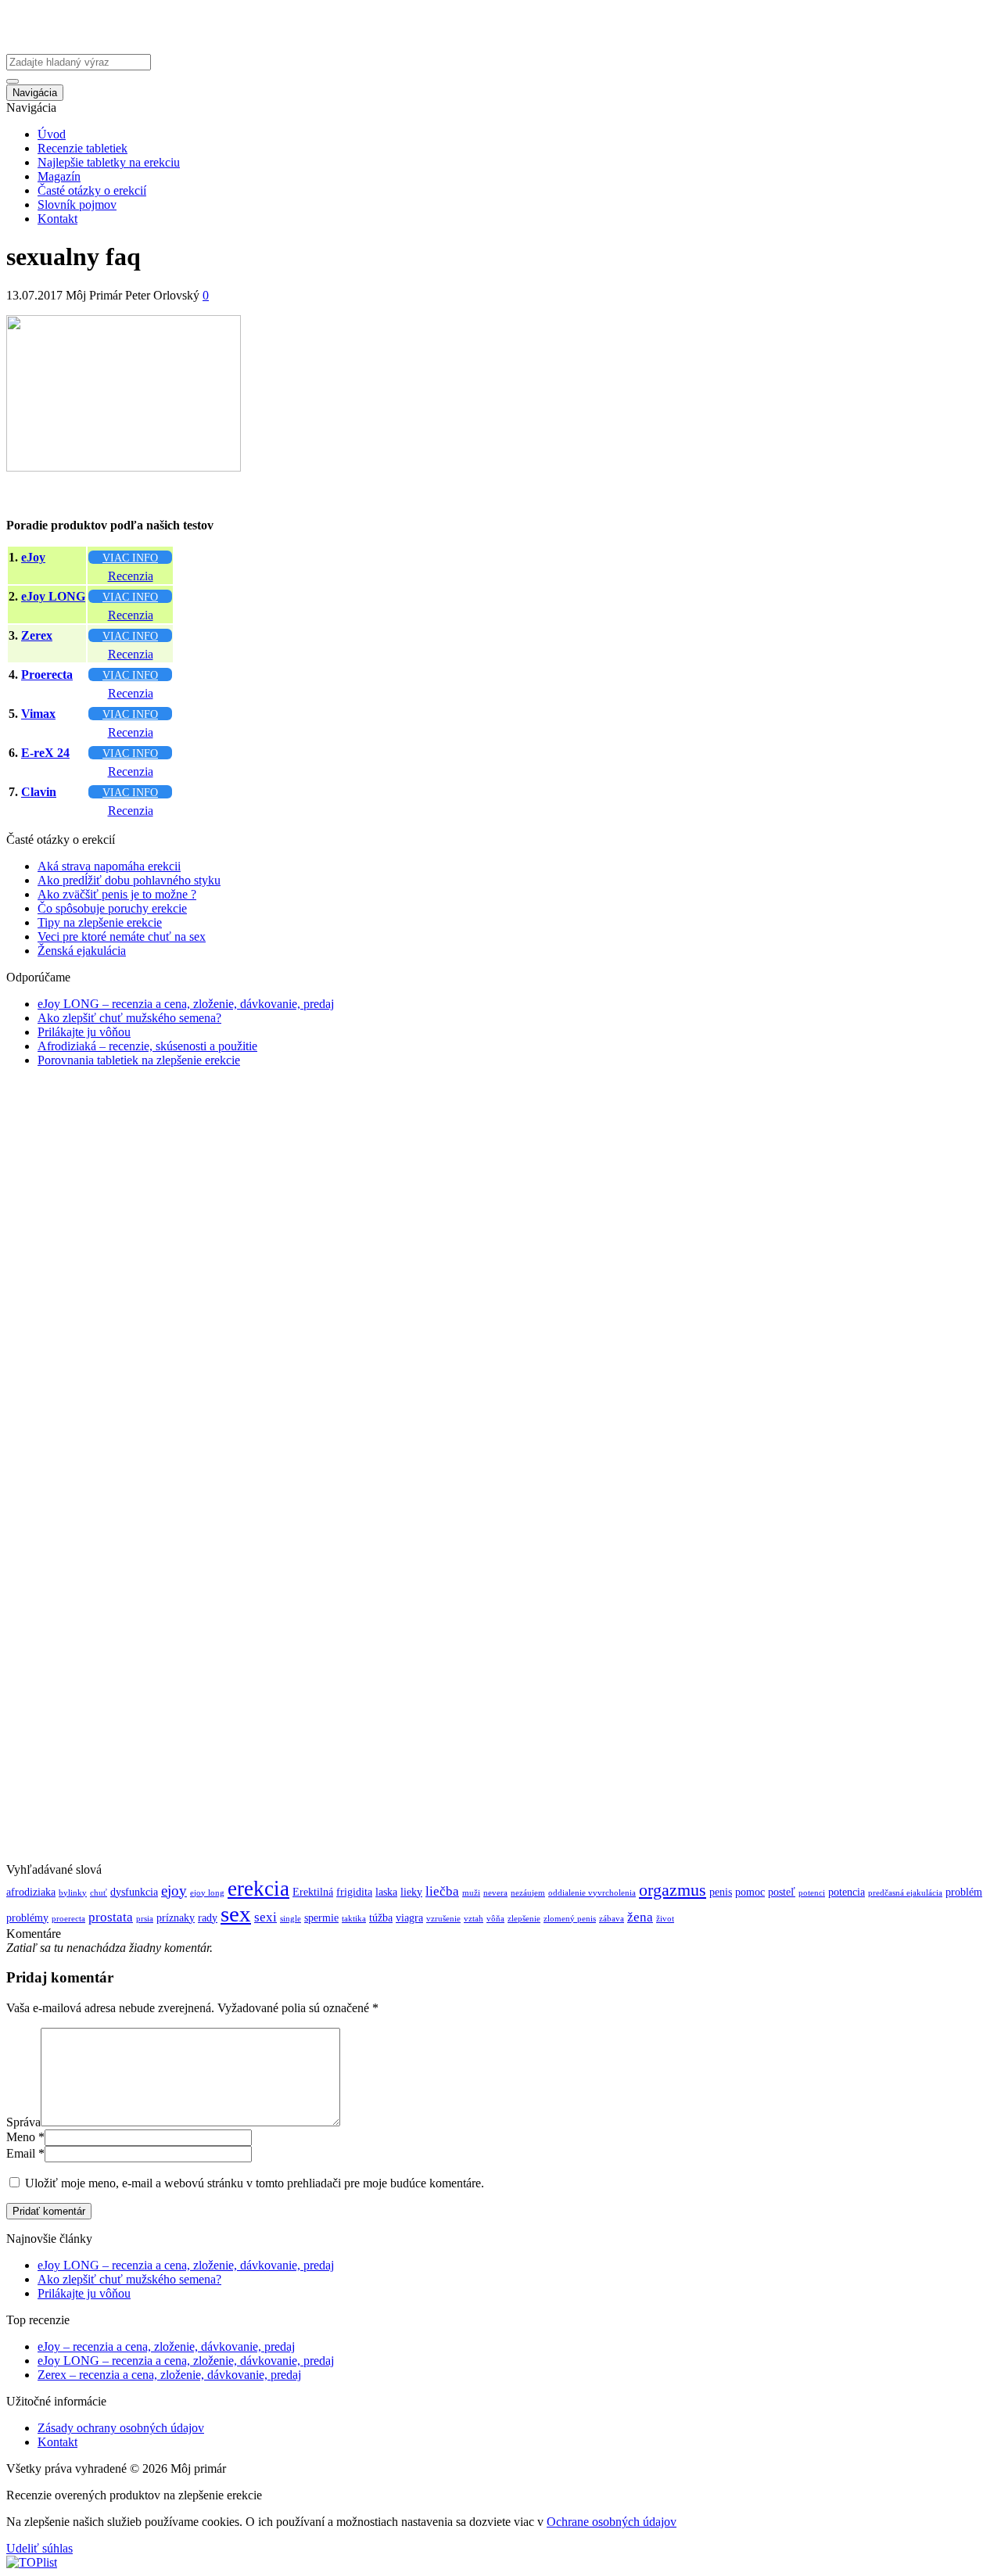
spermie (321, 1918)
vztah (474, 1919)
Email (21, 2153)
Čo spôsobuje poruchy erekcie (112, 908)
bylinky (73, 1893)
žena (640, 1917)
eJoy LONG (53, 596)
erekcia (258, 1889)
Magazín (59, 176)
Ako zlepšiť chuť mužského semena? (129, 1018)
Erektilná (313, 1892)
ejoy (174, 1891)
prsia (145, 1919)
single (291, 1919)
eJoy (33, 557)
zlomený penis (570, 1919)
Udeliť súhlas (39, 2548)
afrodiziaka (31, 1892)
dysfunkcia (134, 1892)
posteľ (782, 1892)
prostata (111, 1917)
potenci (812, 1893)
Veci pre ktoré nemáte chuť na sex (122, 936)
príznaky (176, 1918)
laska (386, 1892)
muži (471, 1893)
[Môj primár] (104, 47)
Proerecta (47, 674)
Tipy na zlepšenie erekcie (100, 922)
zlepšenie (524, 1919)
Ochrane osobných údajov (612, 2522)
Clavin (39, 792)
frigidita (354, 1892)
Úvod (52, 134)
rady (208, 1918)
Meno (21, 2137)
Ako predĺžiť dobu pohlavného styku (129, 880)
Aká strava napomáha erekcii (109, 866)
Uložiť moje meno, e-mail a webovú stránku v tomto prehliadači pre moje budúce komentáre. (255, 2183)
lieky (411, 1892)
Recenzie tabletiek (83, 148)
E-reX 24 (45, 753)
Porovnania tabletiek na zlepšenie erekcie (139, 1060)
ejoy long (207, 1893)
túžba (381, 1918)
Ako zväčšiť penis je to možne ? (117, 894)
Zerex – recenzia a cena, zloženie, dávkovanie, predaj (169, 2375)
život (665, 1919)
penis (721, 1892)
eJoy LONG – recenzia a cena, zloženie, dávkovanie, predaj (186, 1004)
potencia (847, 1892)
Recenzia (131, 576)
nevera (495, 1893)
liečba (442, 1891)
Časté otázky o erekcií (92, 190)
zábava (612, 1919)
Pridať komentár (49, 2211)
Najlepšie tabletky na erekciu (109, 162)
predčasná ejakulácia (905, 1893)
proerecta (68, 1919)
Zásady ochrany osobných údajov (121, 2428)
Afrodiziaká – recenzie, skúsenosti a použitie (147, 1046)
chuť (99, 1893)
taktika (354, 1919)
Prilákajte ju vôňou (84, 1032)
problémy (27, 1918)
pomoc (750, 1892)
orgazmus (673, 1890)
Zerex (37, 635)
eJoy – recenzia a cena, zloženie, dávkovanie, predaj (166, 2346)
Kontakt (57, 219)
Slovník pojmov (77, 205)
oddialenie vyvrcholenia (592, 1893)
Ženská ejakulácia (82, 951)
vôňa (495, 1919)
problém (964, 1892)
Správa (23, 2122)
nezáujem (528, 1893)
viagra (409, 1918)
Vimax (38, 714)
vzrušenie (443, 1919)
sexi (265, 1917)
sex (236, 1914)
